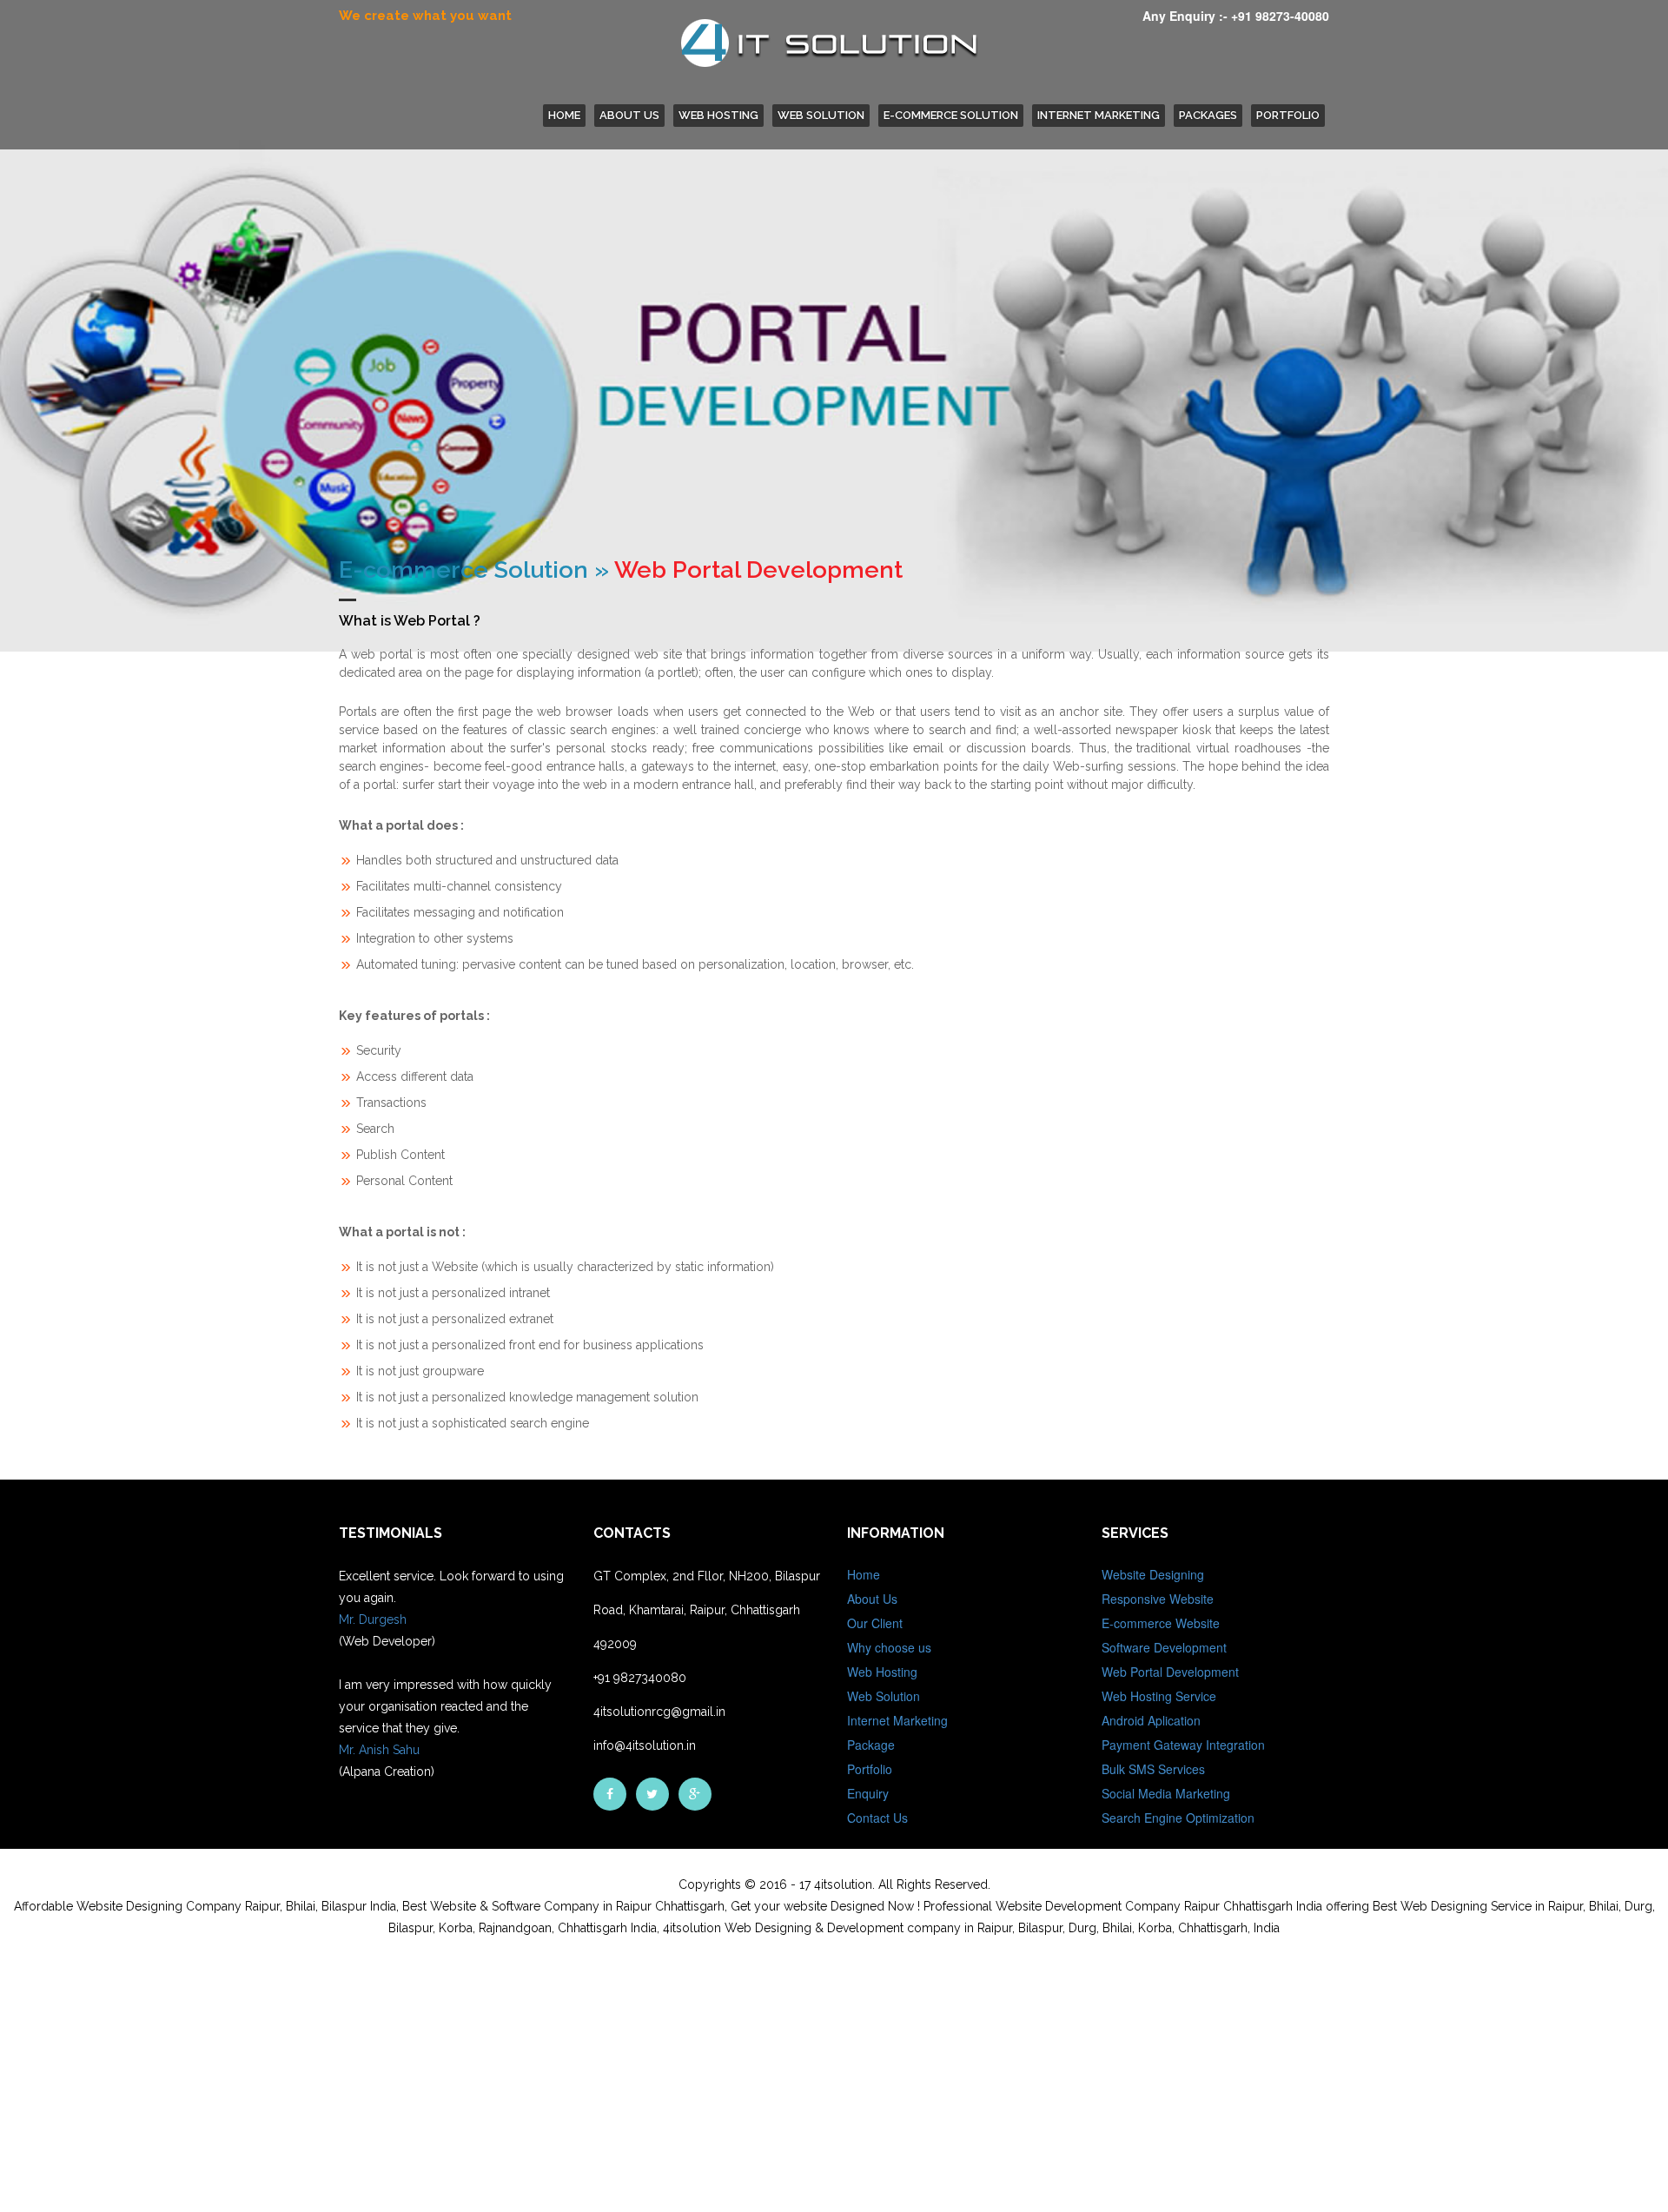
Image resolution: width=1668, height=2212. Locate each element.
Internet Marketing (1099, 115)
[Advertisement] (521, 2087)
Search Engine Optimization (1178, 1818)
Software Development (1164, 1647)
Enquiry (868, 1793)
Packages (1208, 115)
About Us (629, 115)
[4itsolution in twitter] (652, 1794)
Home (864, 1574)
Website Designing (1153, 1574)
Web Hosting (718, 115)
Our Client (875, 1623)
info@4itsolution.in (645, 1745)
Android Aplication (1151, 1720)
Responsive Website (1158, 1599)
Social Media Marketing (1166, 1793)
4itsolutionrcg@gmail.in (659, 1712)
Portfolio (1288, 115)
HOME (564, 115)
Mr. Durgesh (373, 1619)
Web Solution (821, 115)
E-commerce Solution (951, 115)
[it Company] (695, 1794)
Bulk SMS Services (1153, 1769)
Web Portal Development (1170, 1672)
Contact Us (877, 1818)
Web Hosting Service (1159, 1696)
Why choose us (889, 1647)
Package (871, 1745)
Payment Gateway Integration (1183, 1745)
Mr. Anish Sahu (379, 1750)
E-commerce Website (1161, 1623)
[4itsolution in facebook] (610, 1794)
